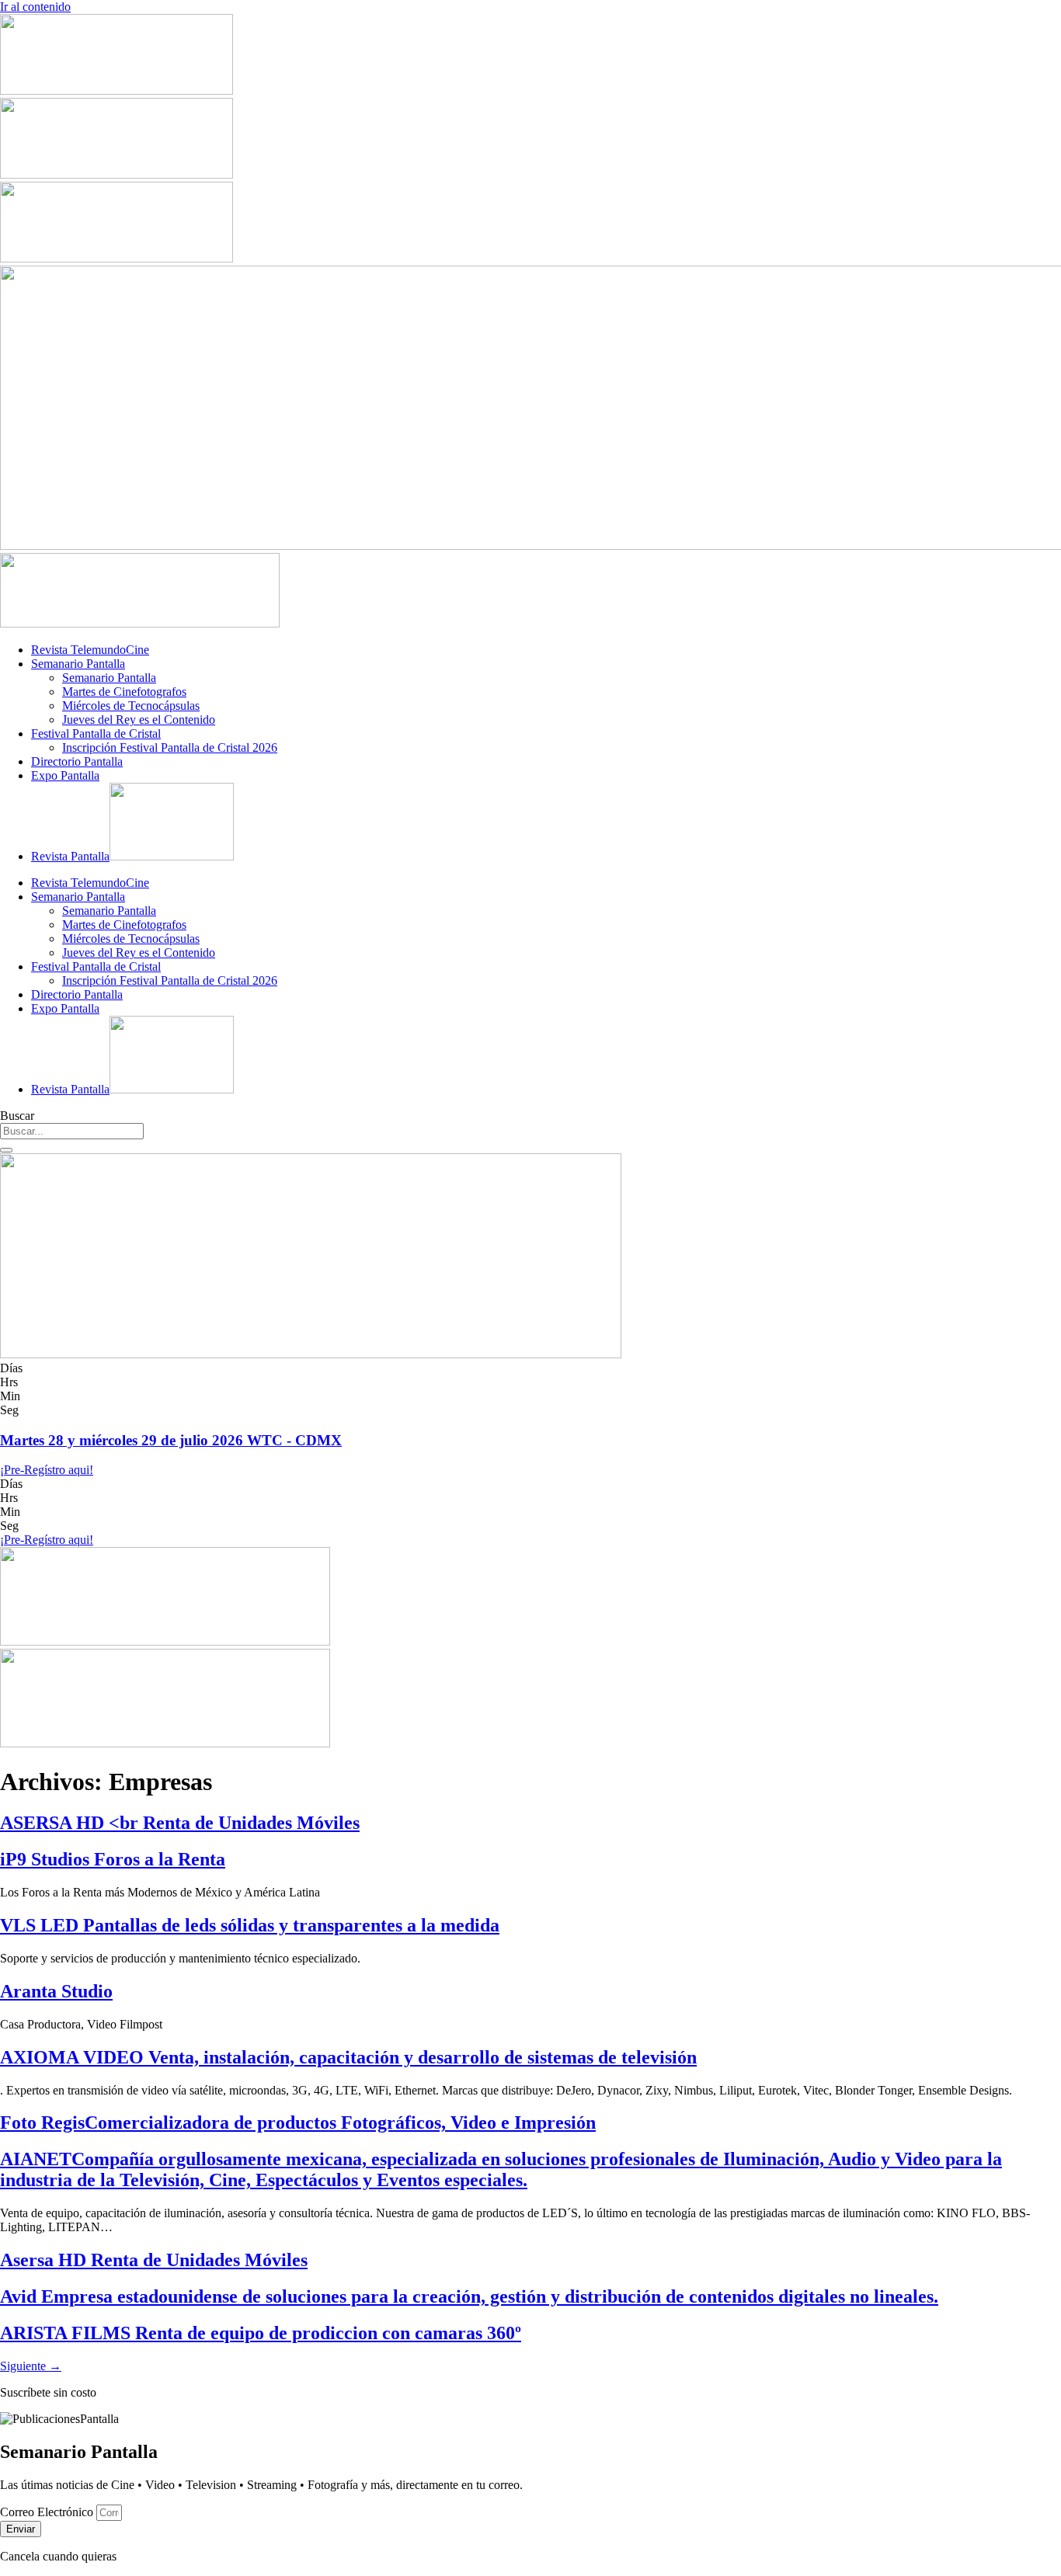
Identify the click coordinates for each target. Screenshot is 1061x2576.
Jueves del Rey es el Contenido (139, 720)
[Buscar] (6, 1150)
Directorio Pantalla (77, 761)
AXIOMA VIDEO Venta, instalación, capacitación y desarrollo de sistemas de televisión (348, 2057)
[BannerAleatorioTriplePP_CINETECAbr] (165, 1743)
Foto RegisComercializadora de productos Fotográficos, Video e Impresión (298, 2122)
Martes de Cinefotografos (124, 692)
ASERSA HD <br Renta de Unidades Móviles (180, 1823)
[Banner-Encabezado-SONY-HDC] (117, 174)
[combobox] (72, 1131)
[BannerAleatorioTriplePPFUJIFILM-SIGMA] (165, 1641)
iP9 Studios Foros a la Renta (113, 1859)
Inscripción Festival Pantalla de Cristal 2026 (170, 747)
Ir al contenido (35, 7)
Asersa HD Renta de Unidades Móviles (154, 2260)
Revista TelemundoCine (90, 650)
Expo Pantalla (65, 775)
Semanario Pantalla (78, 664)
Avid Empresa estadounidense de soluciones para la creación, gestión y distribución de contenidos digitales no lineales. (469, 2296)
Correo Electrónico (48, 2512)
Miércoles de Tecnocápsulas (131, 706)
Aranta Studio (56, 1991)
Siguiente (31, 2366)
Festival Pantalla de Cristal (96, 734)
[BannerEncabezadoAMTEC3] (117, 258)
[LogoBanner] (140, 623)
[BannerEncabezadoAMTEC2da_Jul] (117, 90)
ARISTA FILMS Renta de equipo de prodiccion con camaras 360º (261, 2333)
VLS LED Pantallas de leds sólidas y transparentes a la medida (250, 1925)
